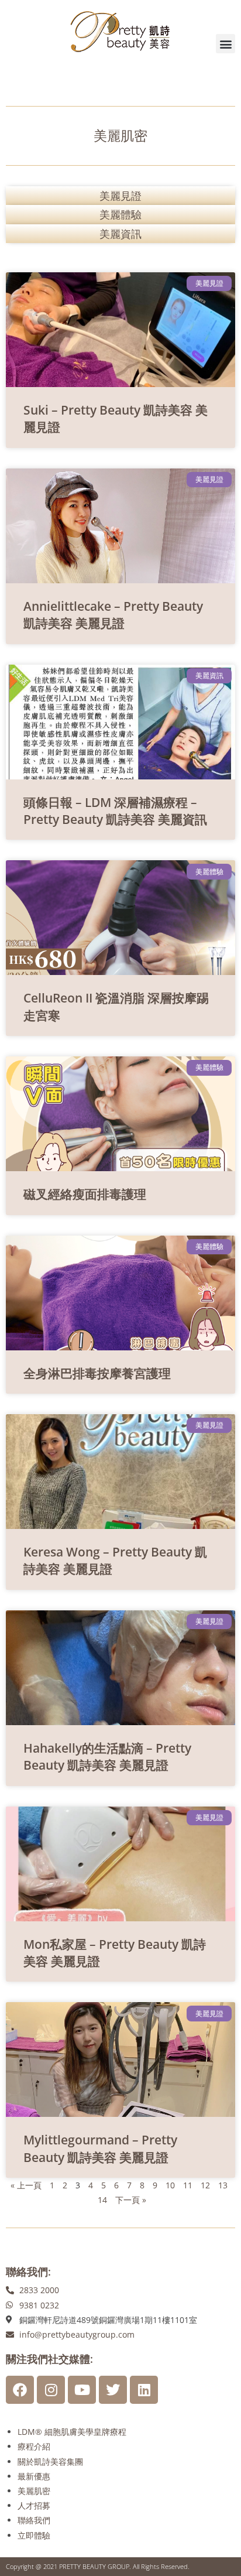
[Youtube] (82, 2390)
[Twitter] (113, 2390)
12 (205, 2185)
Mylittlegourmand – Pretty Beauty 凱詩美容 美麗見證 (100, 2148)
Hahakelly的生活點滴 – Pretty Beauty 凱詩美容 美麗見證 (107, 1756)
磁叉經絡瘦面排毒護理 (85, 1194)
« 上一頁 (26, 2185)
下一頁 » (131, 2200)
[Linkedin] (144, 2390)
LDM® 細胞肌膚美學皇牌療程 (72, 2432)
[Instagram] (51, 2390)
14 (102, 2200)
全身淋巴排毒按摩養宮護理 (97, 1373)
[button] (225, 44)
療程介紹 (34, 2446)
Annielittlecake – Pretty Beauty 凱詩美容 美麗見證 (113, 615)
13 (223, 2185)
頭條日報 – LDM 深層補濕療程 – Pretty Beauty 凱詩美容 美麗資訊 (115, 811)
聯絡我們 (34, 2520)
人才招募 (34, 2505)
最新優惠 (34, 2476)
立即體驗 (34, 2535)
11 (188, 2185)
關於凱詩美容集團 (50, 2462)
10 (170, 2185)
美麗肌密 (34, 2491)
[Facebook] (20, 2390)
